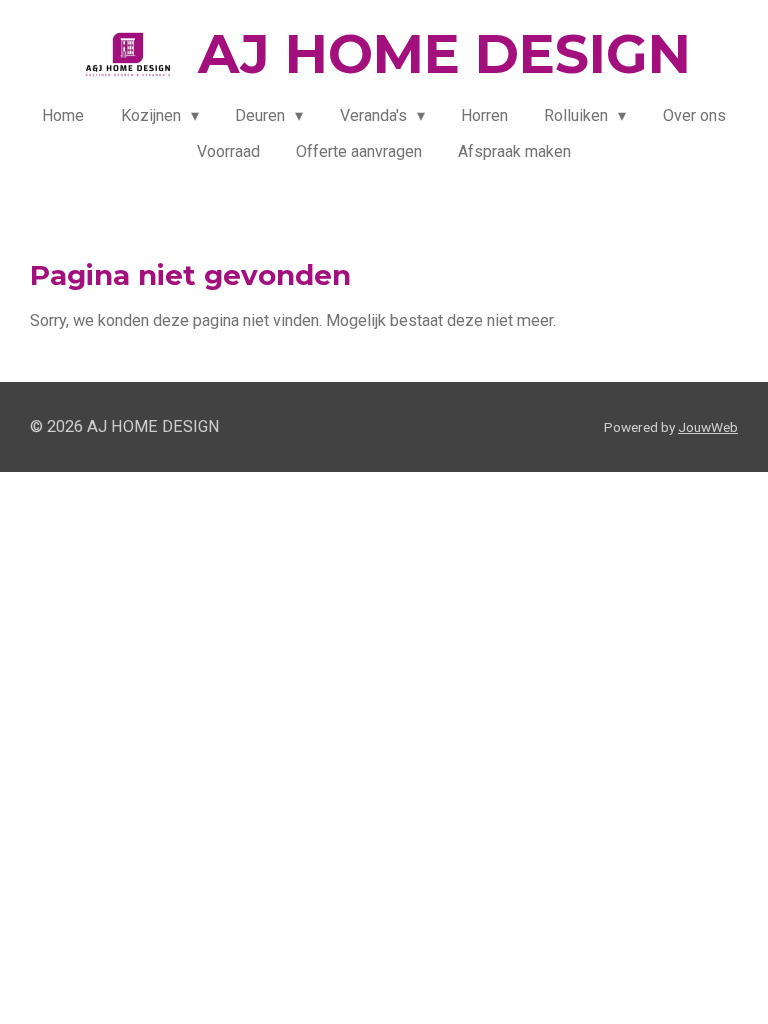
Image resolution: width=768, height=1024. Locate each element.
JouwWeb (708, 427)
